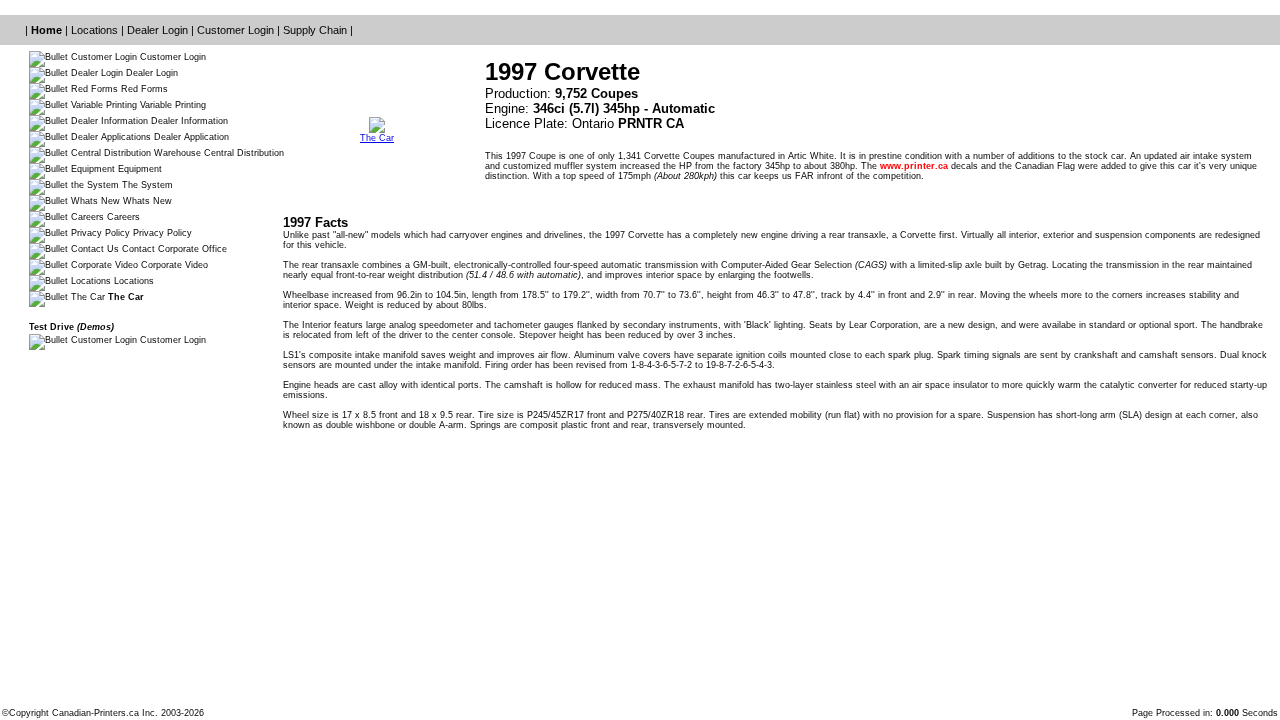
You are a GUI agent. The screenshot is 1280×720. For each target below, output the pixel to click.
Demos (95, 327)
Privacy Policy (161, 233)
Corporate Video (173, 265)
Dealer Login (159, 30)
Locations (96, 30)
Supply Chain (316, 30)
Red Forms (143, 89)
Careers (122, 217)
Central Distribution (242, 153)
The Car (377, 138)
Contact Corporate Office (173, 249)
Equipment (138, 169)
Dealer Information (188, 121)
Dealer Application (190, 137)
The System (146, 185)
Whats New (146, 201)
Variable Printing (171, 105)
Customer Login (237, 30)
